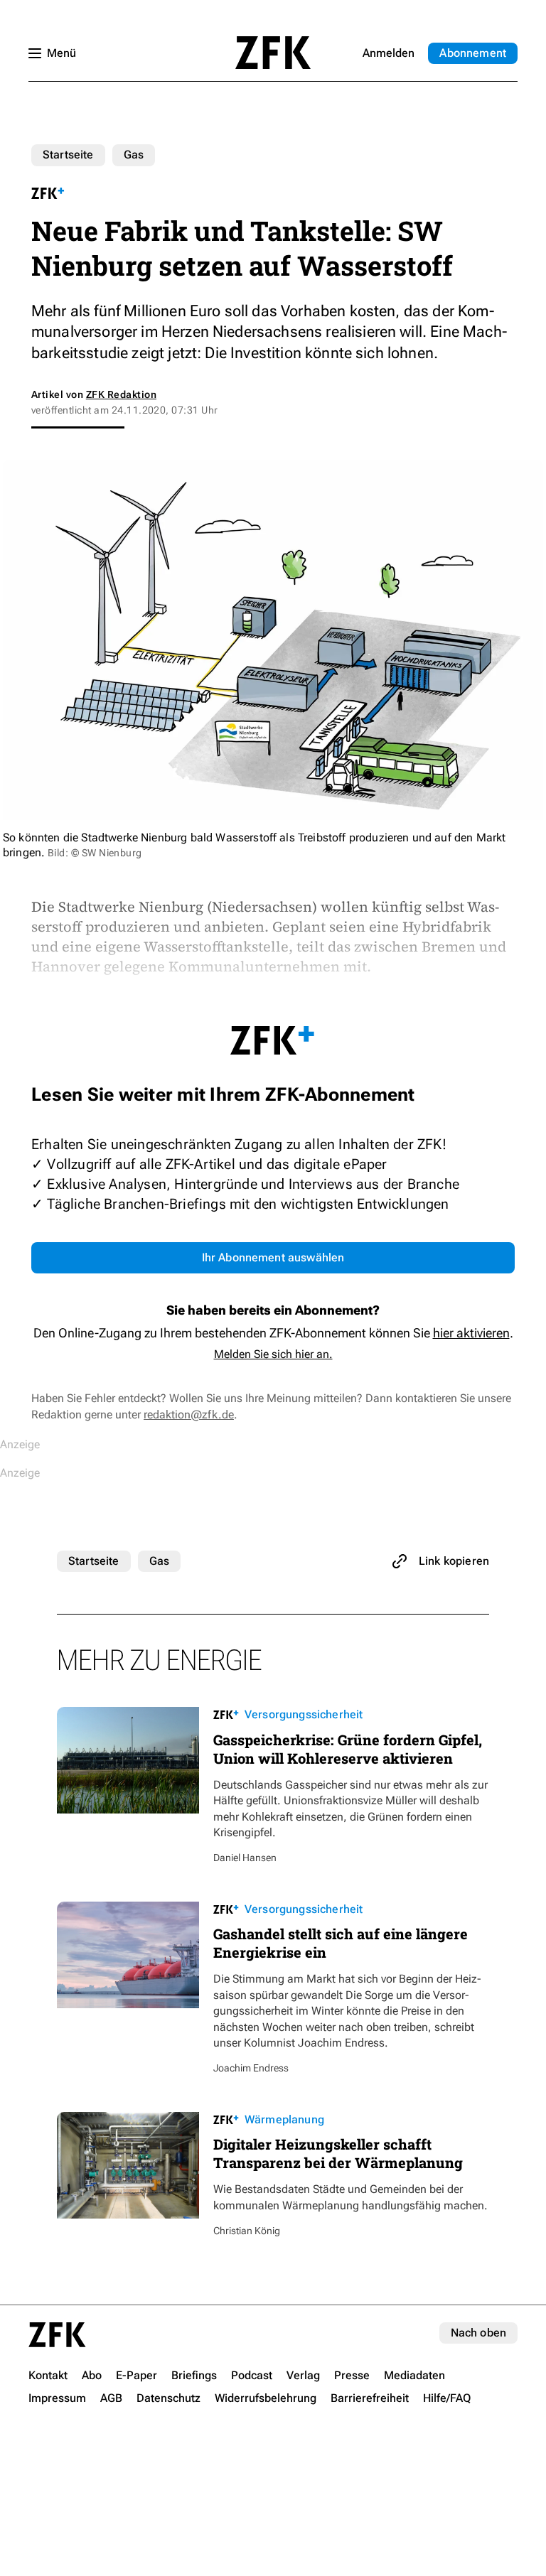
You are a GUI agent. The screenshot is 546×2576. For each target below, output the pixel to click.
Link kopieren (454, 1561)
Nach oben (478, 2333)
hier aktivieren (471, 1333)
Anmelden (389, 53)
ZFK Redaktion (121, 394)
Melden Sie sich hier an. (273, 1354)
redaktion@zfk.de (189, 1414)
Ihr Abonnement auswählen (273, 1257)
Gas (134, 155)
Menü (61, 53)
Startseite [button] (273, 53)
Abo (473, 53)
